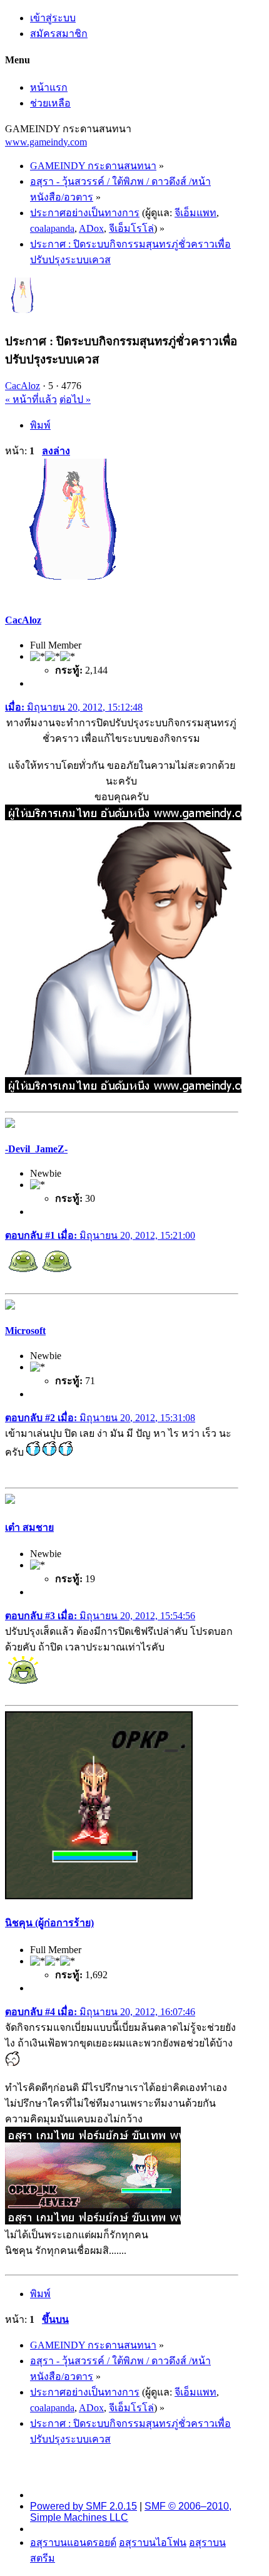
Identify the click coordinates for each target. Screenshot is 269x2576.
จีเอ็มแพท (195, 213)
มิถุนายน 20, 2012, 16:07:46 (100, 2012)
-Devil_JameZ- (36, 1149)
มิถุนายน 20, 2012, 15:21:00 (100, 1235)
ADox (91, 228)
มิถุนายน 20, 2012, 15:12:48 (74, 707)
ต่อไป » (75, 399)
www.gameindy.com (46, 142)
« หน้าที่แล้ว (31, 399)
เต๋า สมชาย (29, 1527)
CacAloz (23, 386)
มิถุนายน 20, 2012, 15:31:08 (100, 1418)
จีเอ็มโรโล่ (131, 228)
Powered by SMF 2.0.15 (84, 2506)
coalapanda (52, 228)
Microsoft (25, 1331)
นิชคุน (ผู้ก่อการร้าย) (49, 1923)
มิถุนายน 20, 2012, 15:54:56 (100, 1616)
